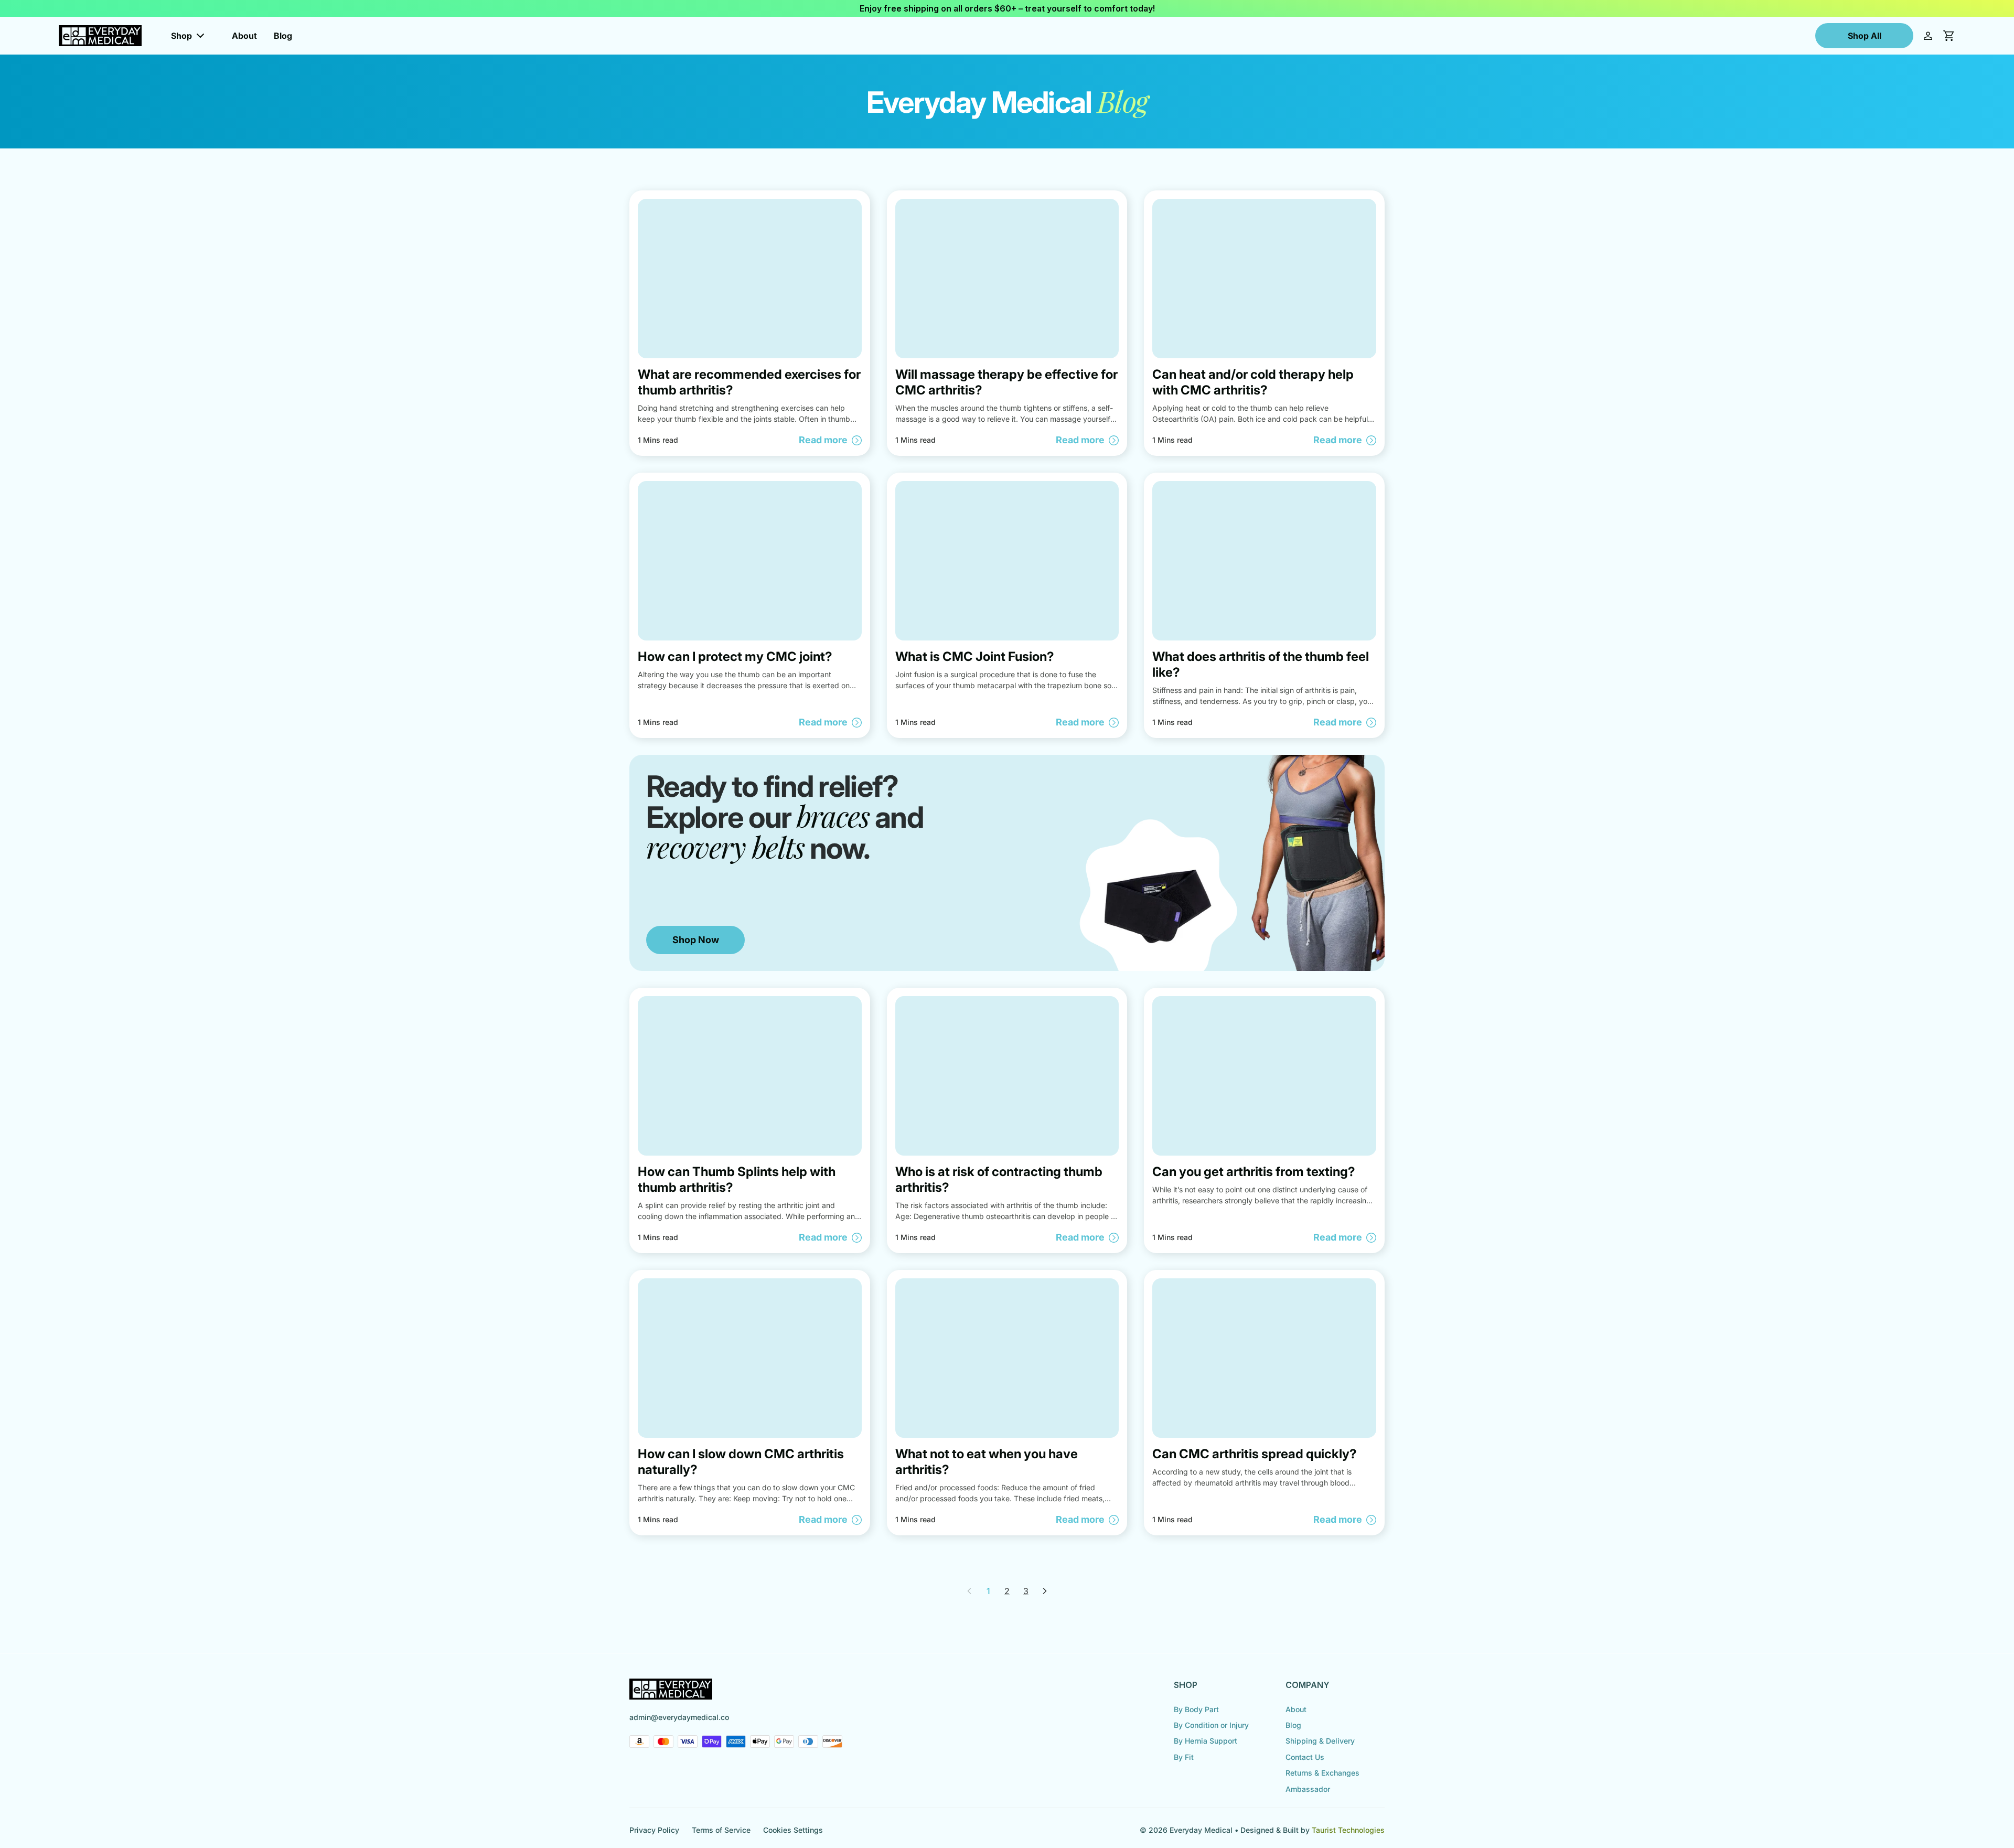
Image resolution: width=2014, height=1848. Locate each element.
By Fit (1184, 1757)
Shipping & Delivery (1320, 1741)
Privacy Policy (654, 1830)
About (244, 36)
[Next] (1045, 1591)
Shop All (1865, 36)
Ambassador (1308, 1789)
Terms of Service (721, 1830)
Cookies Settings (793, 1830)
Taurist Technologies (1348, 1830)
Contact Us (1305, 1757)
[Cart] (1949, 36)
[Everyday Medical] (100, 36)
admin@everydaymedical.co (679, 1717)
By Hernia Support (1206, 1741)
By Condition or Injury (1211, 1725)
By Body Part (1196, 1709)
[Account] (1928, 36)
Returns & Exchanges (1322, 1773)
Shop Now (696, 940)
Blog (283, 36)
